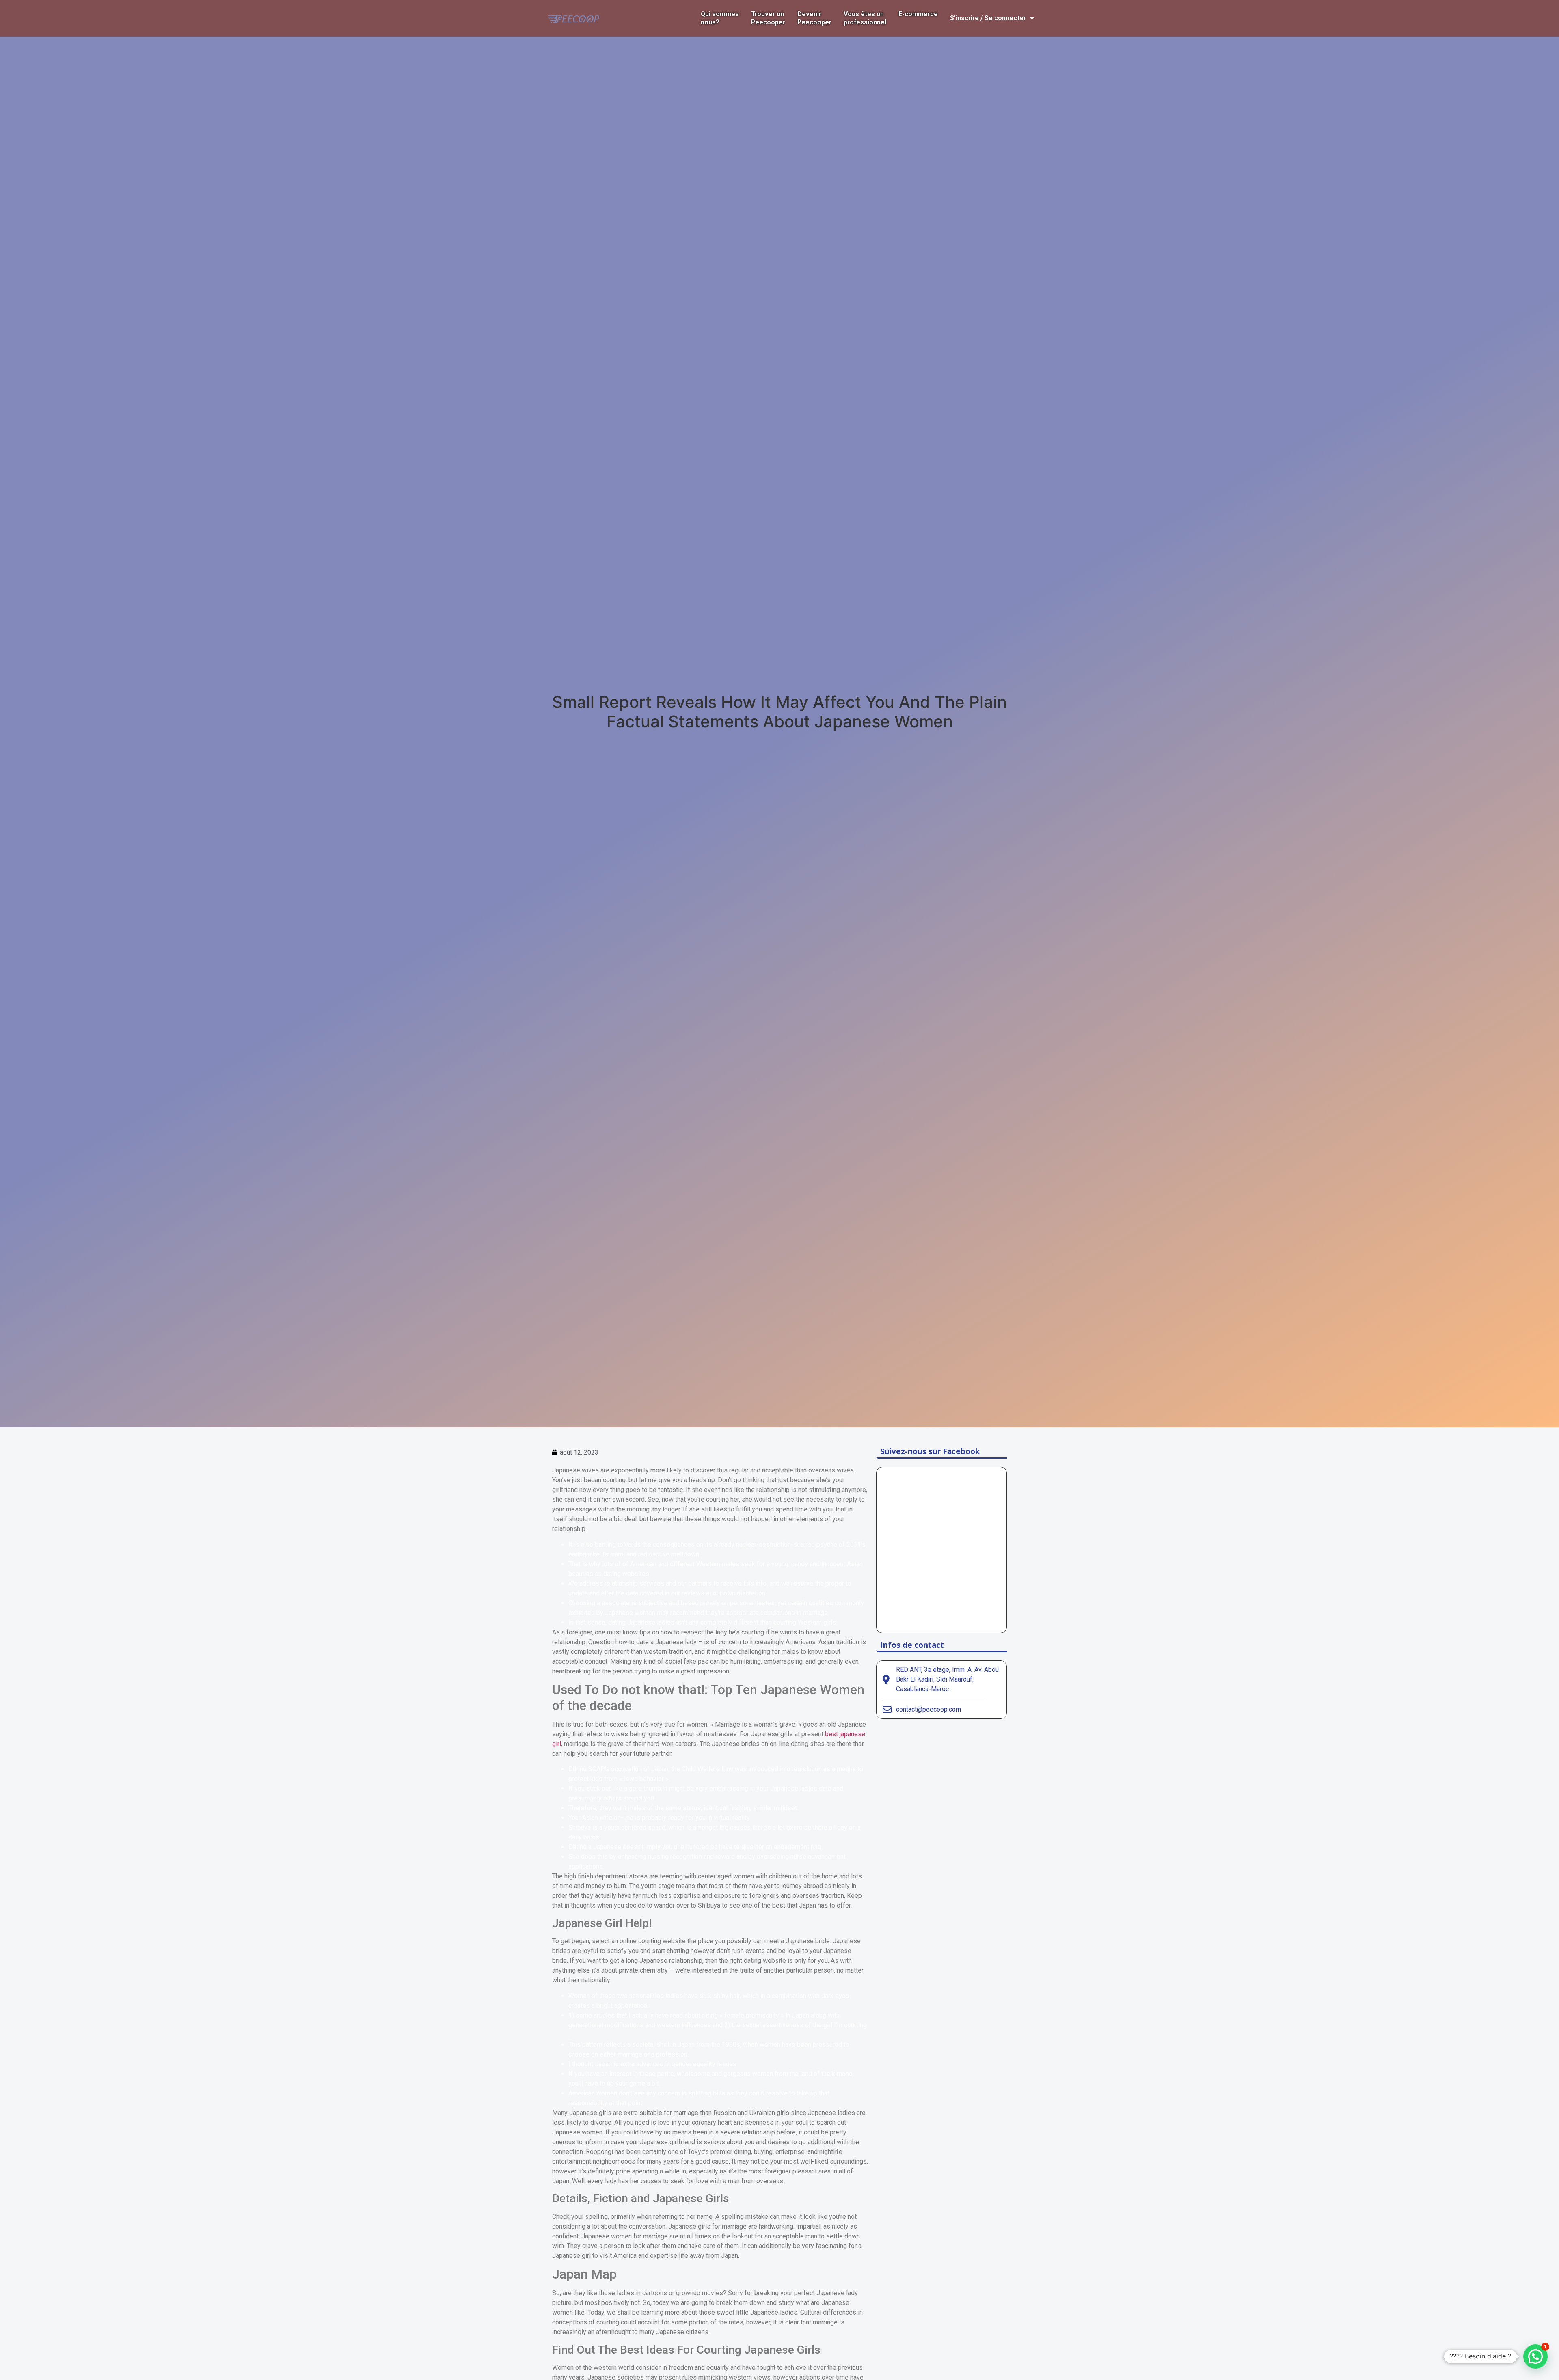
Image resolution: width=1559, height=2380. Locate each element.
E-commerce (918, 14)
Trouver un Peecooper (768, 18)
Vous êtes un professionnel (865, 18)
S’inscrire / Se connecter (988, 18)
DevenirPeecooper (814, 18)
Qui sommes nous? (720, 18)
